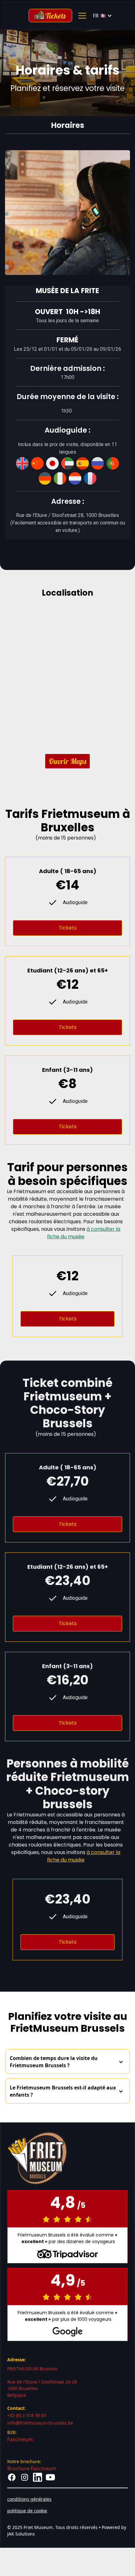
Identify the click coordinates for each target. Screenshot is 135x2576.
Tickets (68, 928)
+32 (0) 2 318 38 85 (27, 2415)
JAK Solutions (21, 2534)
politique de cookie (27, 2511)
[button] (81, 16)
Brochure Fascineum (32, 2468)
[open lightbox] (67, 213)
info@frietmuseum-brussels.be (40, 2423)
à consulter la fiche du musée (84, 1233)
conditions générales (29, 2499)
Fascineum (20, 2439)
